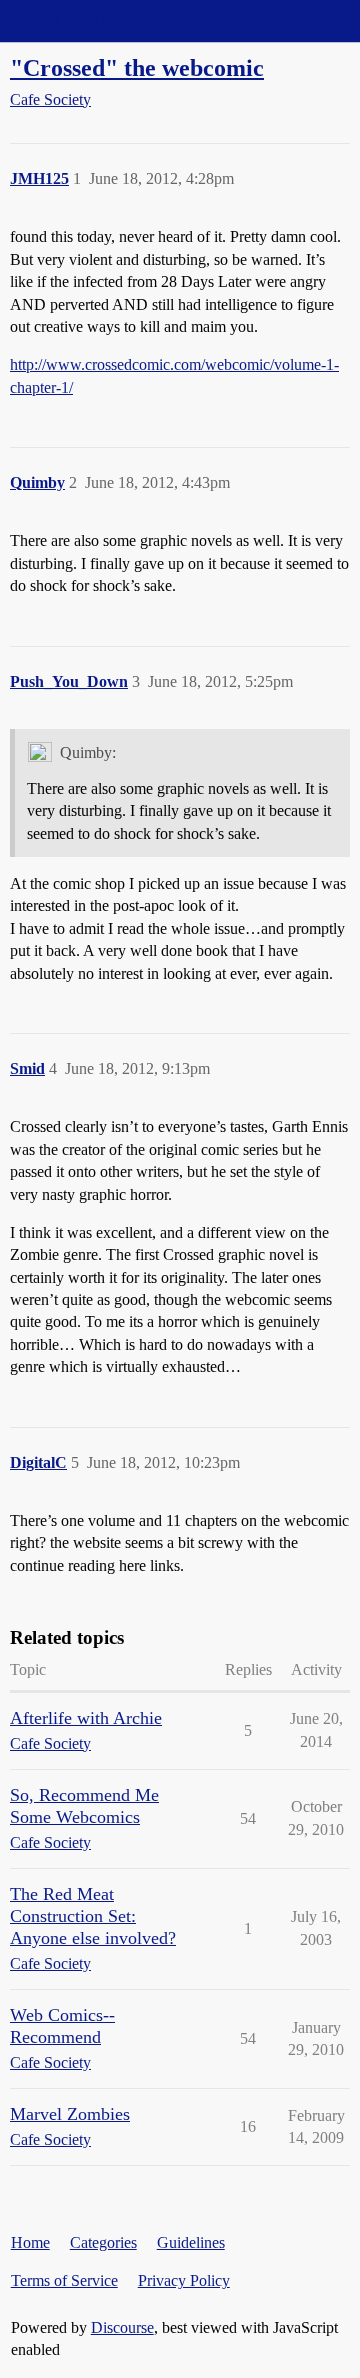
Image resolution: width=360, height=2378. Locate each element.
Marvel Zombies (70, 2114)
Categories (103, 2242)
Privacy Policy (184, 2280)
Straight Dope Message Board (105, 20)
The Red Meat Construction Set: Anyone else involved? (93, 1916)
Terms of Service (64, 2280)
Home (30, 2242)
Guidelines (191, 2242)
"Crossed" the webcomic (137, 67)
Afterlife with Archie (86, 1718)
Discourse (122, 2327)
